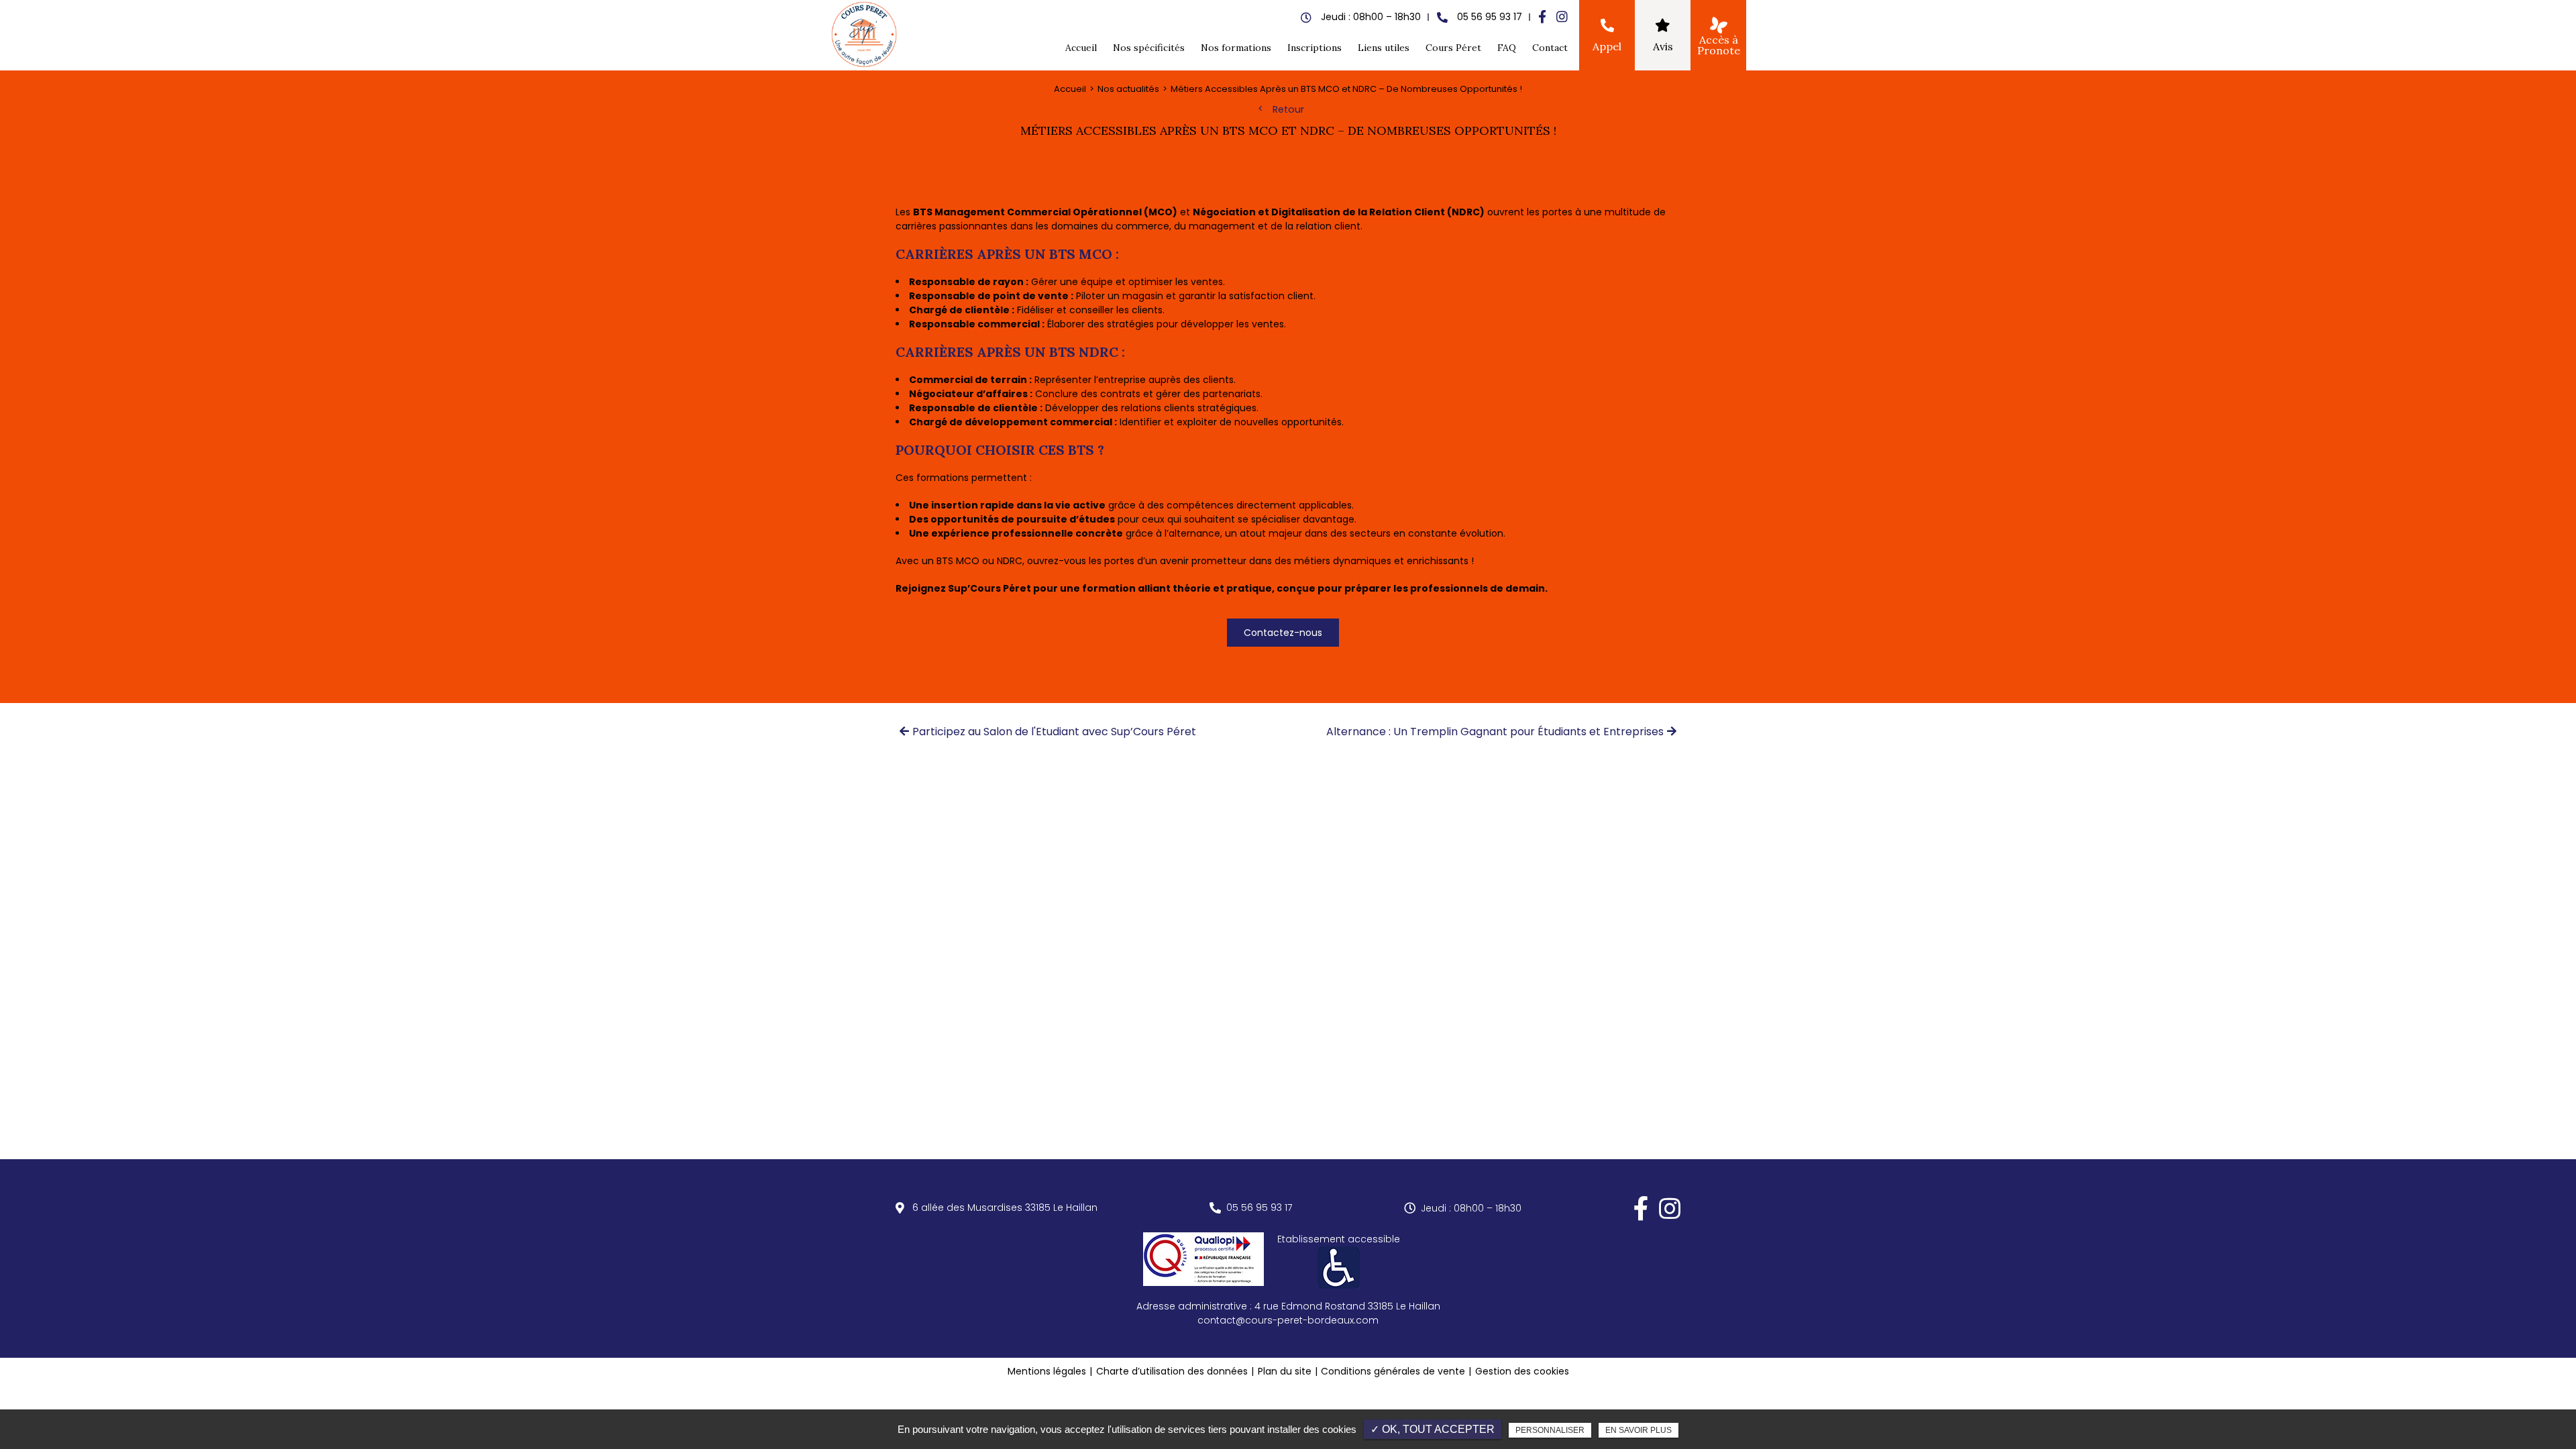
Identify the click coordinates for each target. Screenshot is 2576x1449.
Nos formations (1236, 48)
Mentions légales (1047, 1371)
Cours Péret (1453, 48)
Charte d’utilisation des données (1172, 1371)
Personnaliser (1550, 1430)
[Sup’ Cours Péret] (865, 35)
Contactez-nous (1283, 633)
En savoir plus (1639, 1430)
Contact (1550, 48)
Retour (1288, 109)
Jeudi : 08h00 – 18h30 (1471, 1208)
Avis (1663, 46)
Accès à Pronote (1719, 45)
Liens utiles (1384, 48)
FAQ (1507, 48)
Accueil (1081, 48)
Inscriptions (1314, 48)
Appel (1607, 46)
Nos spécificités (1149, 48)
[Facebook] (1542, 17)
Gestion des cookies (1522, 1371)
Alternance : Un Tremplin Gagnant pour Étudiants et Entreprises (1495, 732)
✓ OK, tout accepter (1433, 1429)
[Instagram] (1562, 17)
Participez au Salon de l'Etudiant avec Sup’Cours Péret (1054, 732)
